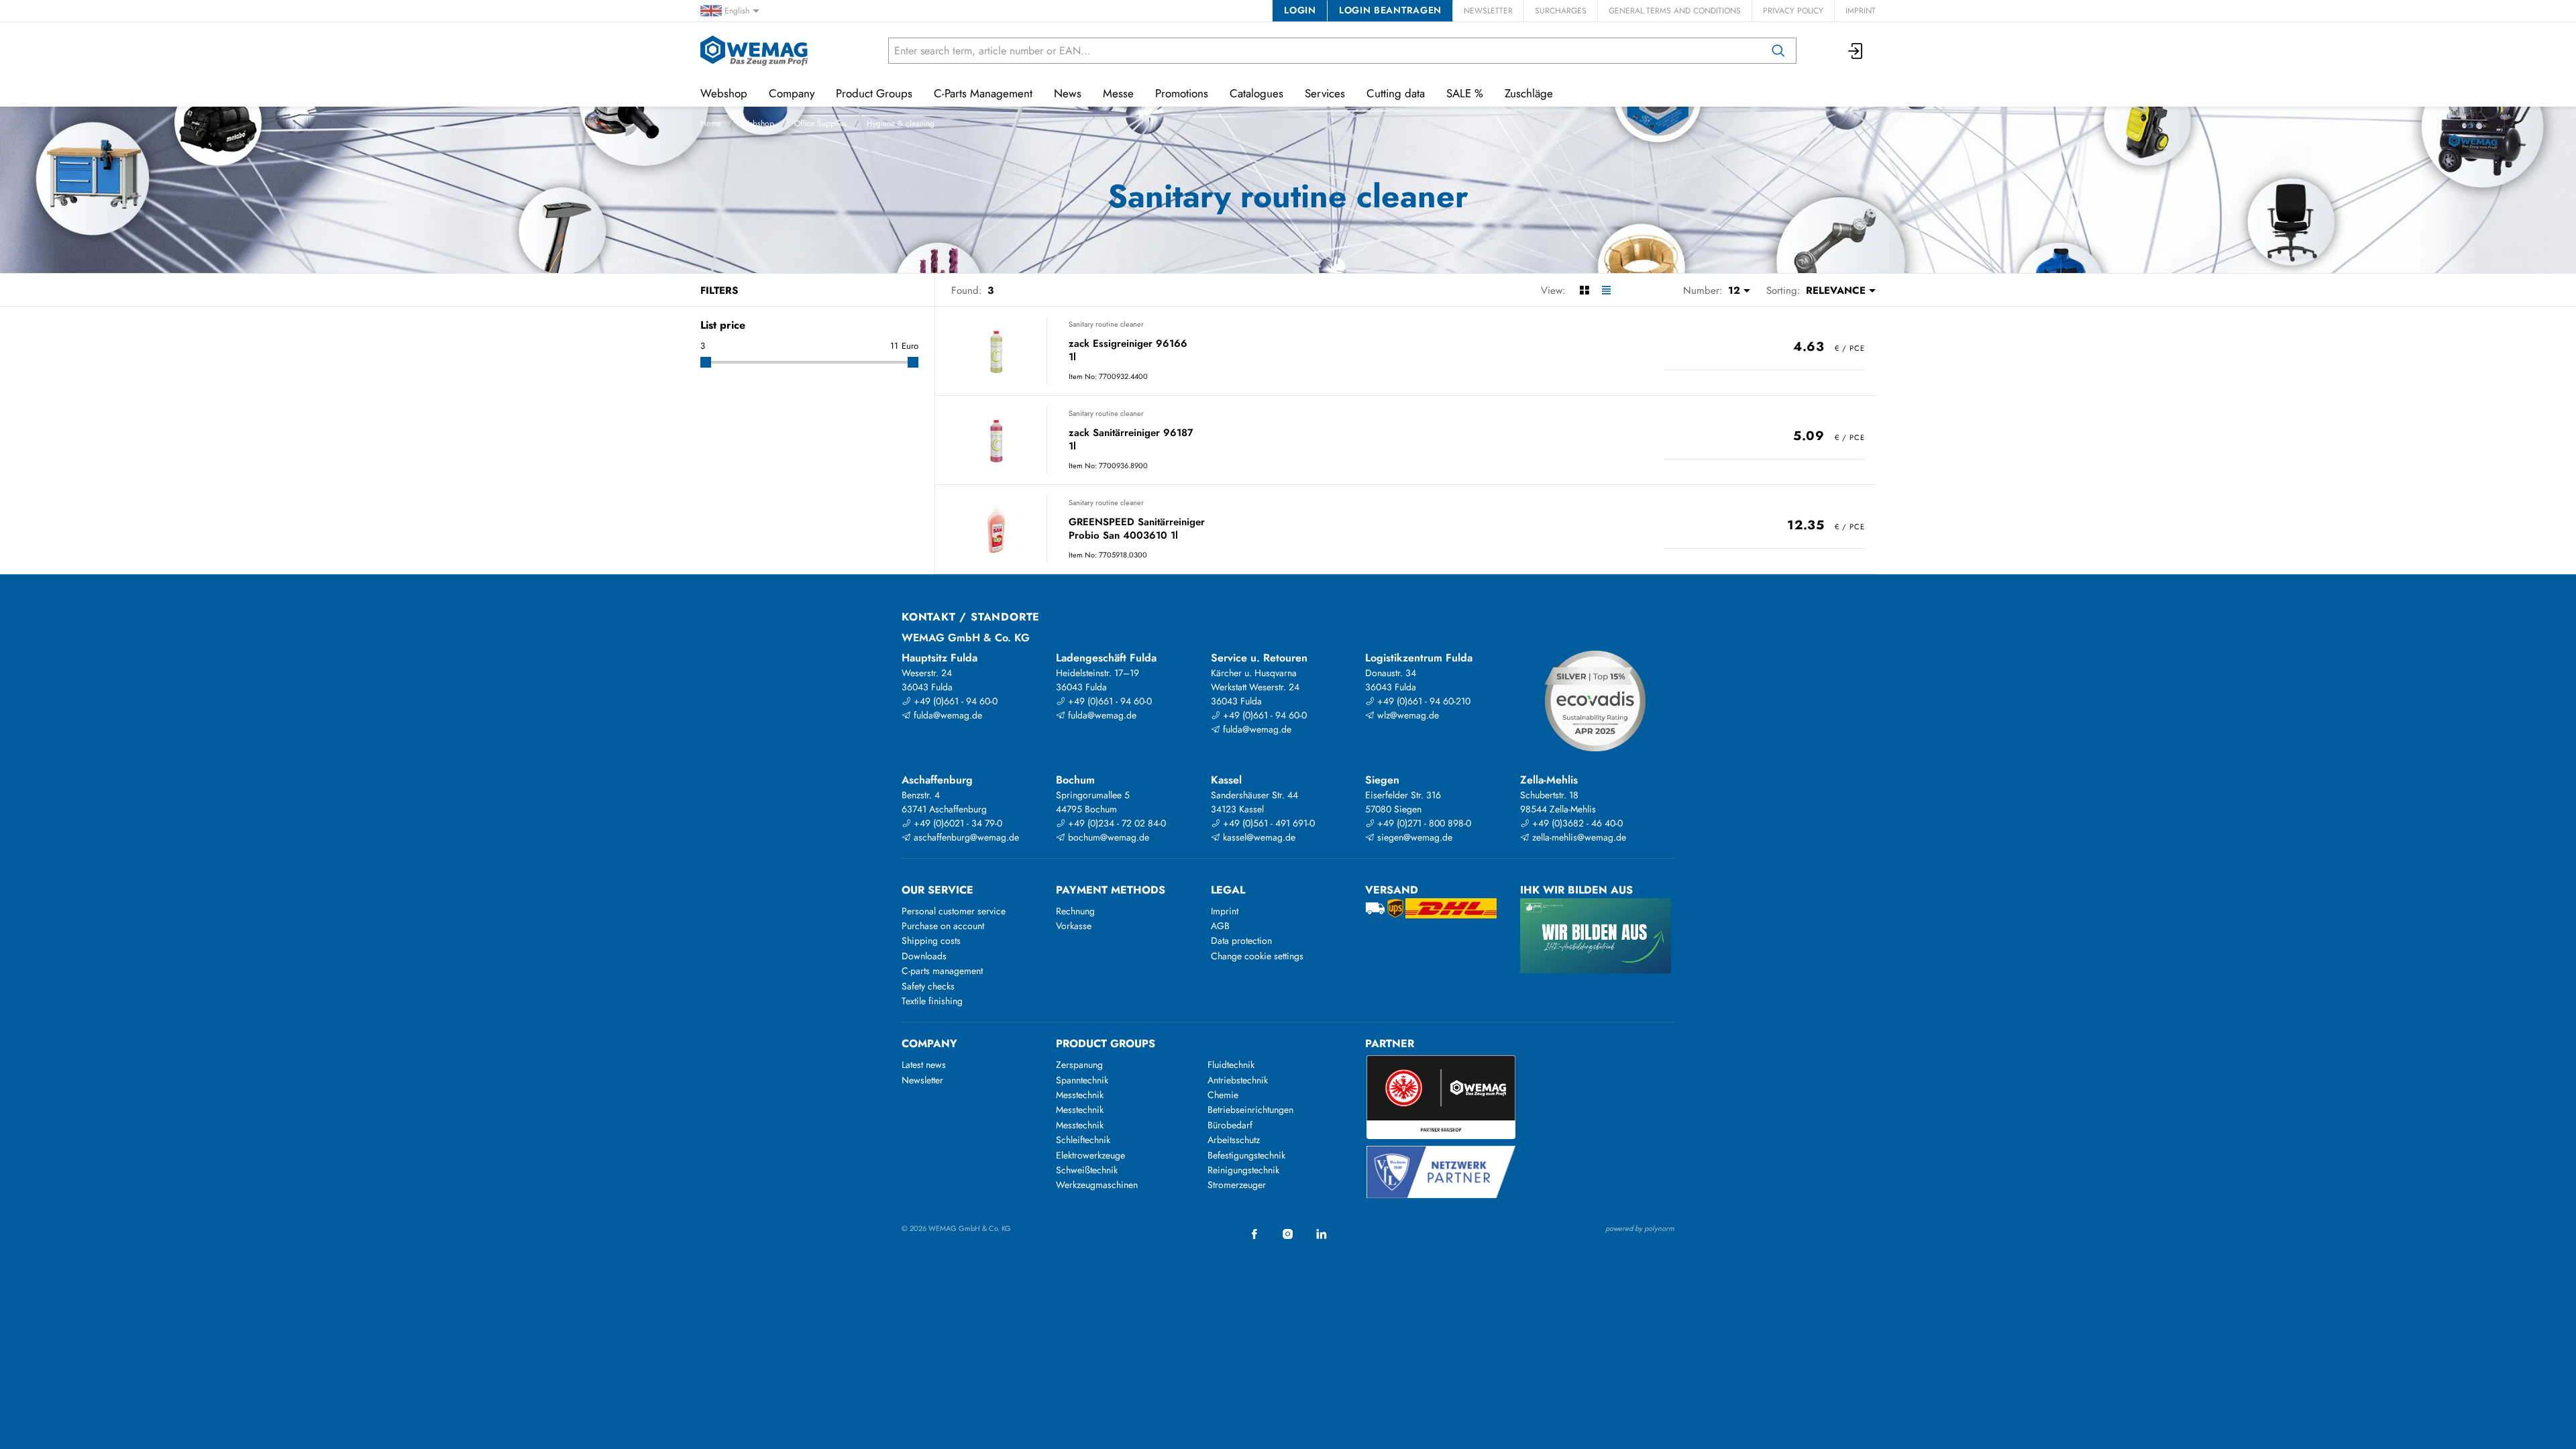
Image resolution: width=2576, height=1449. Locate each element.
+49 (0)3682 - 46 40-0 (1576, 823)
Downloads (924, 956)
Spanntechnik (1082, 1080)
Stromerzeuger (1237, 1185)
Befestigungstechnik (1246, 1155)
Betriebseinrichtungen (1250, 1110)
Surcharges (1561, 11)
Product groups (1106, 1043)
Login (1300, 10)
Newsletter (1488, 11)
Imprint (1861, 11)
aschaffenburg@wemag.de (965, 837)
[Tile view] (1584, 290)
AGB (1220, 926)
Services (1325, 93)
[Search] (1778, 51)
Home (711, 123)
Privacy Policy (1793, 11)
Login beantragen (1390, 10)
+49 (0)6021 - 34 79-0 (957, 823)
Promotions (1182, 93)
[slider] (706, 362)
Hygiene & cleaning (901, 123)
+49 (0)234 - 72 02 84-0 (1116, 823)
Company (792, 93)
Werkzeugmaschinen (1097, 1185)
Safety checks (928, 986)
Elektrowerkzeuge (1090, 1155)
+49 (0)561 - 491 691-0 (1268, 823)
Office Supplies (820, 123)
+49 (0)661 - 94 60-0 (954, 701)
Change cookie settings (1257, 956)
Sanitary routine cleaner (1106, 324)
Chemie (1223, 1095)
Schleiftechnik (1083, 1140)
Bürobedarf (1230, 1125)
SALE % (1465, 93)
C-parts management (942, 971)
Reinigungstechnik (1243, 1170)
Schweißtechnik (1087, 1170)
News (1068, 93)
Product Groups (874, 93)
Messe (1118, 93)
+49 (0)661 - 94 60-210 (1423, 701)
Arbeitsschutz (1234, 1140)
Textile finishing (932, 1001)
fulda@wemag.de (947, 715)
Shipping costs (931, 941)
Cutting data (1396, 93)
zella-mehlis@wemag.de (1578, 837)
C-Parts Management (983, 93)
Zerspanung (1079, 1065)
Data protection (1241, 941)
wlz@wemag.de (1407, 715)
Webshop (758, 123)
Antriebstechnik (1238, 1080)
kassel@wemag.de (1258, 837)
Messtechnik (1080, 1095)
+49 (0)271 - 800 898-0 (1423, 823)
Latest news (924, 1065)
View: (1553, 290)
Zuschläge (1529, 93)
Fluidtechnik (1231, 1065)
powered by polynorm (1640, 1228)
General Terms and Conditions (1675, 11)
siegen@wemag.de (1413, 837)
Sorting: (1783, 290)
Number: (1703, 290)
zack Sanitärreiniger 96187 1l (1131, 440)
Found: (967, 290)
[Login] (1856, 51)
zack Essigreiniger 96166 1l (1128, 351)
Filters (719, 290)
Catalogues (1256, 93)
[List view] (1606, 290)
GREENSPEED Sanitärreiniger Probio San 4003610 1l (1137, 529)
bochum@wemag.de (1107, 837)
